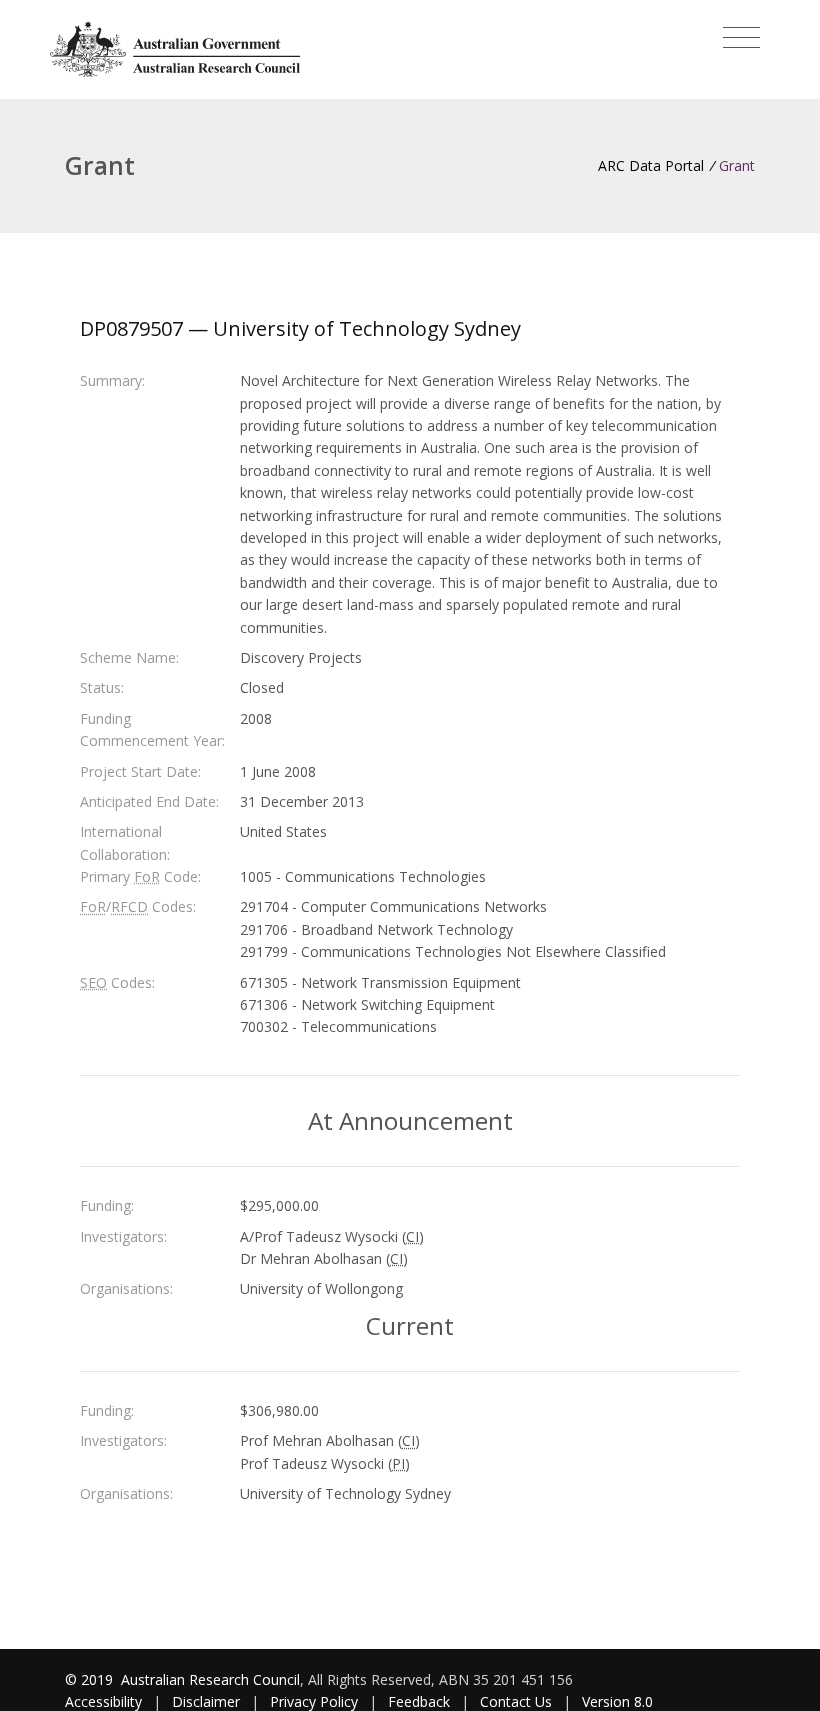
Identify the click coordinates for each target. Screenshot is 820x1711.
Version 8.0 (617, 1701)
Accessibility (103, 1701)
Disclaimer (206, 1701)
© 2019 (91, 1679)
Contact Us (516, 1701)
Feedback (419, 1701)
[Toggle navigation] (741, 38)
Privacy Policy (314, 1701)
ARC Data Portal (651, 165)
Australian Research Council (210, 1679)
